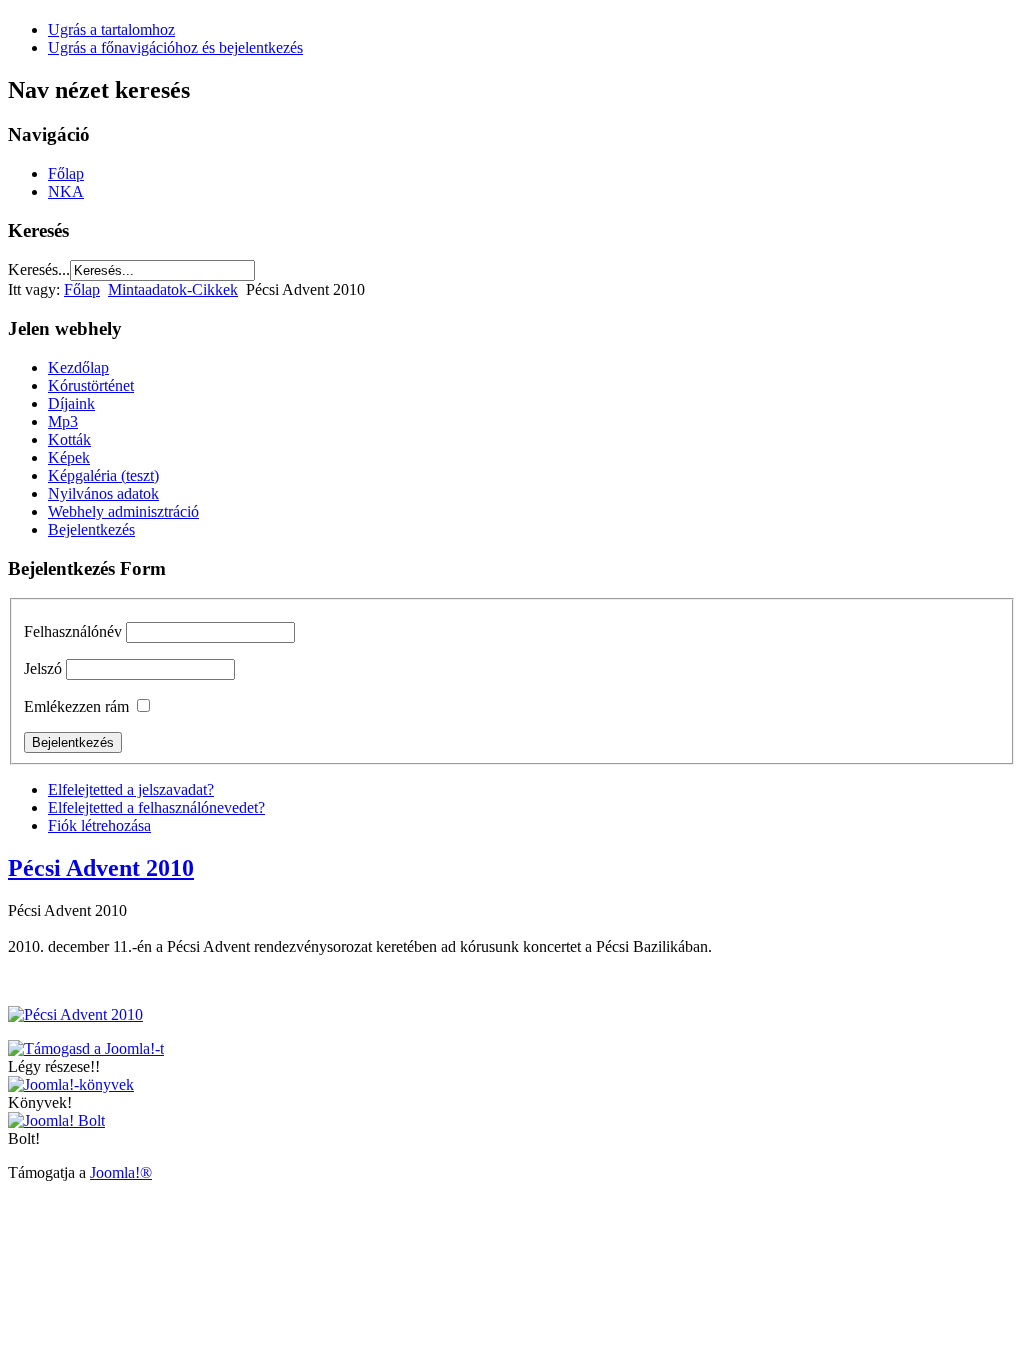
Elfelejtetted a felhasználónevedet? (156, 807)
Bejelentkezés (91, 529)
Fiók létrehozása (99, 825)
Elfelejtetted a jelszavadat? (131, 789)
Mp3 (63, 421)
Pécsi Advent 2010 (101, 868)
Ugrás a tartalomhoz (111, 29)
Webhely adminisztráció (123, 511)
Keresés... (39, 269)
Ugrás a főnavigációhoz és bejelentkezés (175, 47)
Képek (69, 457)
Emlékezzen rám (76, 706)
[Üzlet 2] (56, 1120)
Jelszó (43, 668)
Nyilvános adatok (103, 493)
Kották (69, 439)
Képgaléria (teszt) (103, 475)
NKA (66, 191)
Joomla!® (121, 1172)
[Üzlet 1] (71, 1084)
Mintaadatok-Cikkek (173, 289)
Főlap (66, 173)
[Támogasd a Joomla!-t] (86, 1048)
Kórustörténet (91, 385)
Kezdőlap (78, 367)
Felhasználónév (73, 631)
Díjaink (71, 403)
